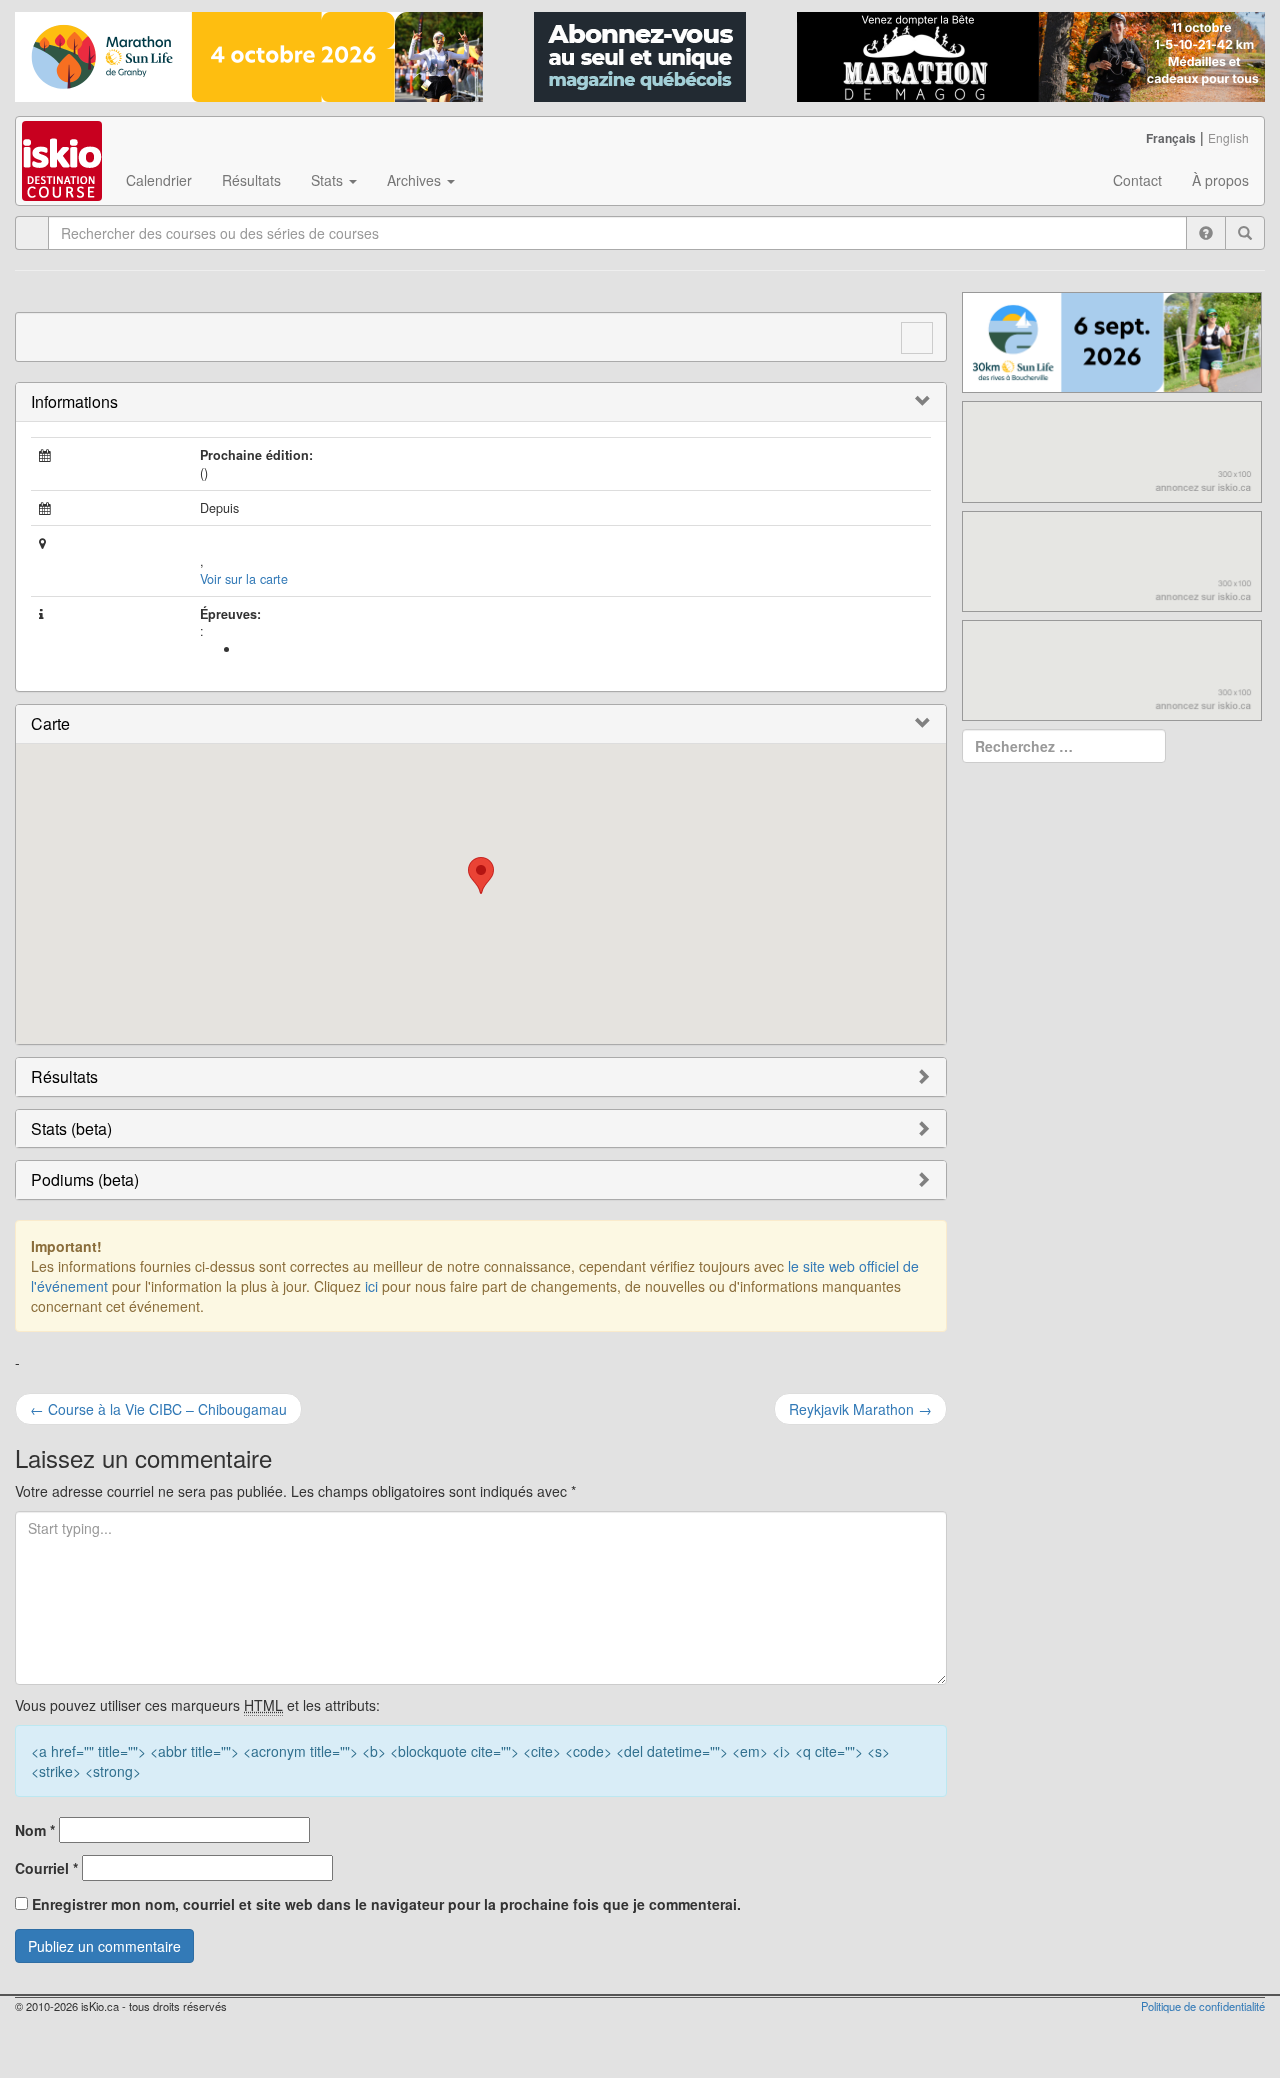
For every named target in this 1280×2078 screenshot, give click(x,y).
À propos (1220, 180)
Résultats (251, 180)
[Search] (1245, 233)
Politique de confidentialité (1203, 2006)
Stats (329, 180)
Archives (416, 180)
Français (1171, 138)
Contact (1137, 180)
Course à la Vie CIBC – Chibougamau (158, 1409)
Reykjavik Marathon (860, 1409)
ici (371, 1286)
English (1228, 137)
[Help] (1206, 233)
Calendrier (159, 180)
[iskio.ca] (63, 142)
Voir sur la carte (244, 579)
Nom (35, 1830)
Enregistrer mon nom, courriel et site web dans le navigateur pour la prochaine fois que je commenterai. (386, 1904)
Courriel (46, 1868)
